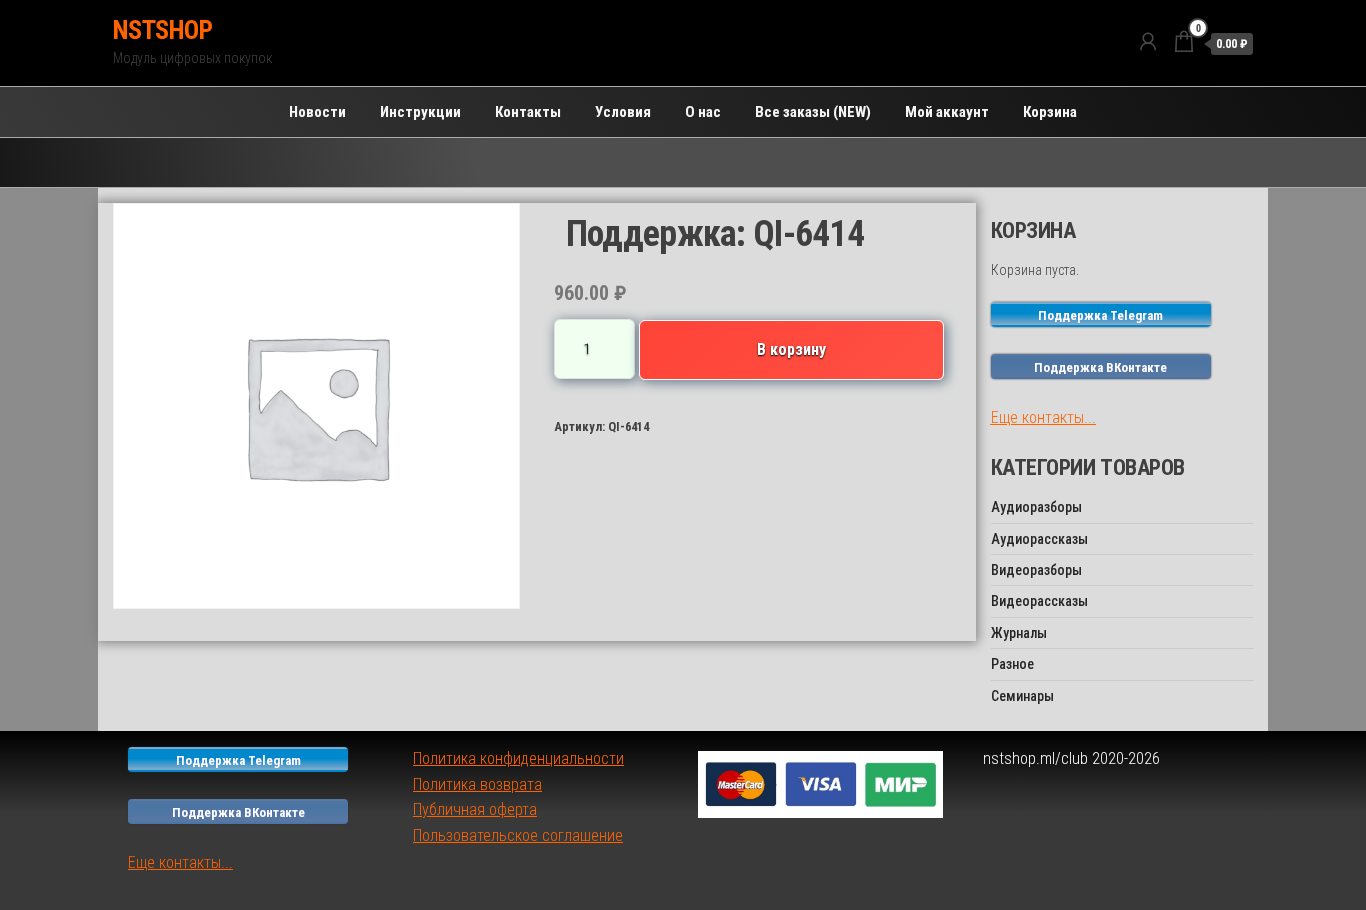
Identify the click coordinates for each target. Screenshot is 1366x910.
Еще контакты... (1043, 417)
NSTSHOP (162, 30)
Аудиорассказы (1039, 539)
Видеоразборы (1036, 570)
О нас (703, 112)
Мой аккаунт (947, 112)
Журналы (1019, 633)
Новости (317, 112)
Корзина (1050, 112)
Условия (623, 112)
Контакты (528, 112)
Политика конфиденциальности (518, 758)
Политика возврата (477, 784)
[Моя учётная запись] (1148, 42)
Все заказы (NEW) (813, 112)
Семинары (1022, 696)
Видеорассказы (1039, 601)
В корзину (791, 349)
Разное (1012, 664)
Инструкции (420, 112)
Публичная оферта (475, 809)
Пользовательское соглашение (518, 835)
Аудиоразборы (1036, 507)
